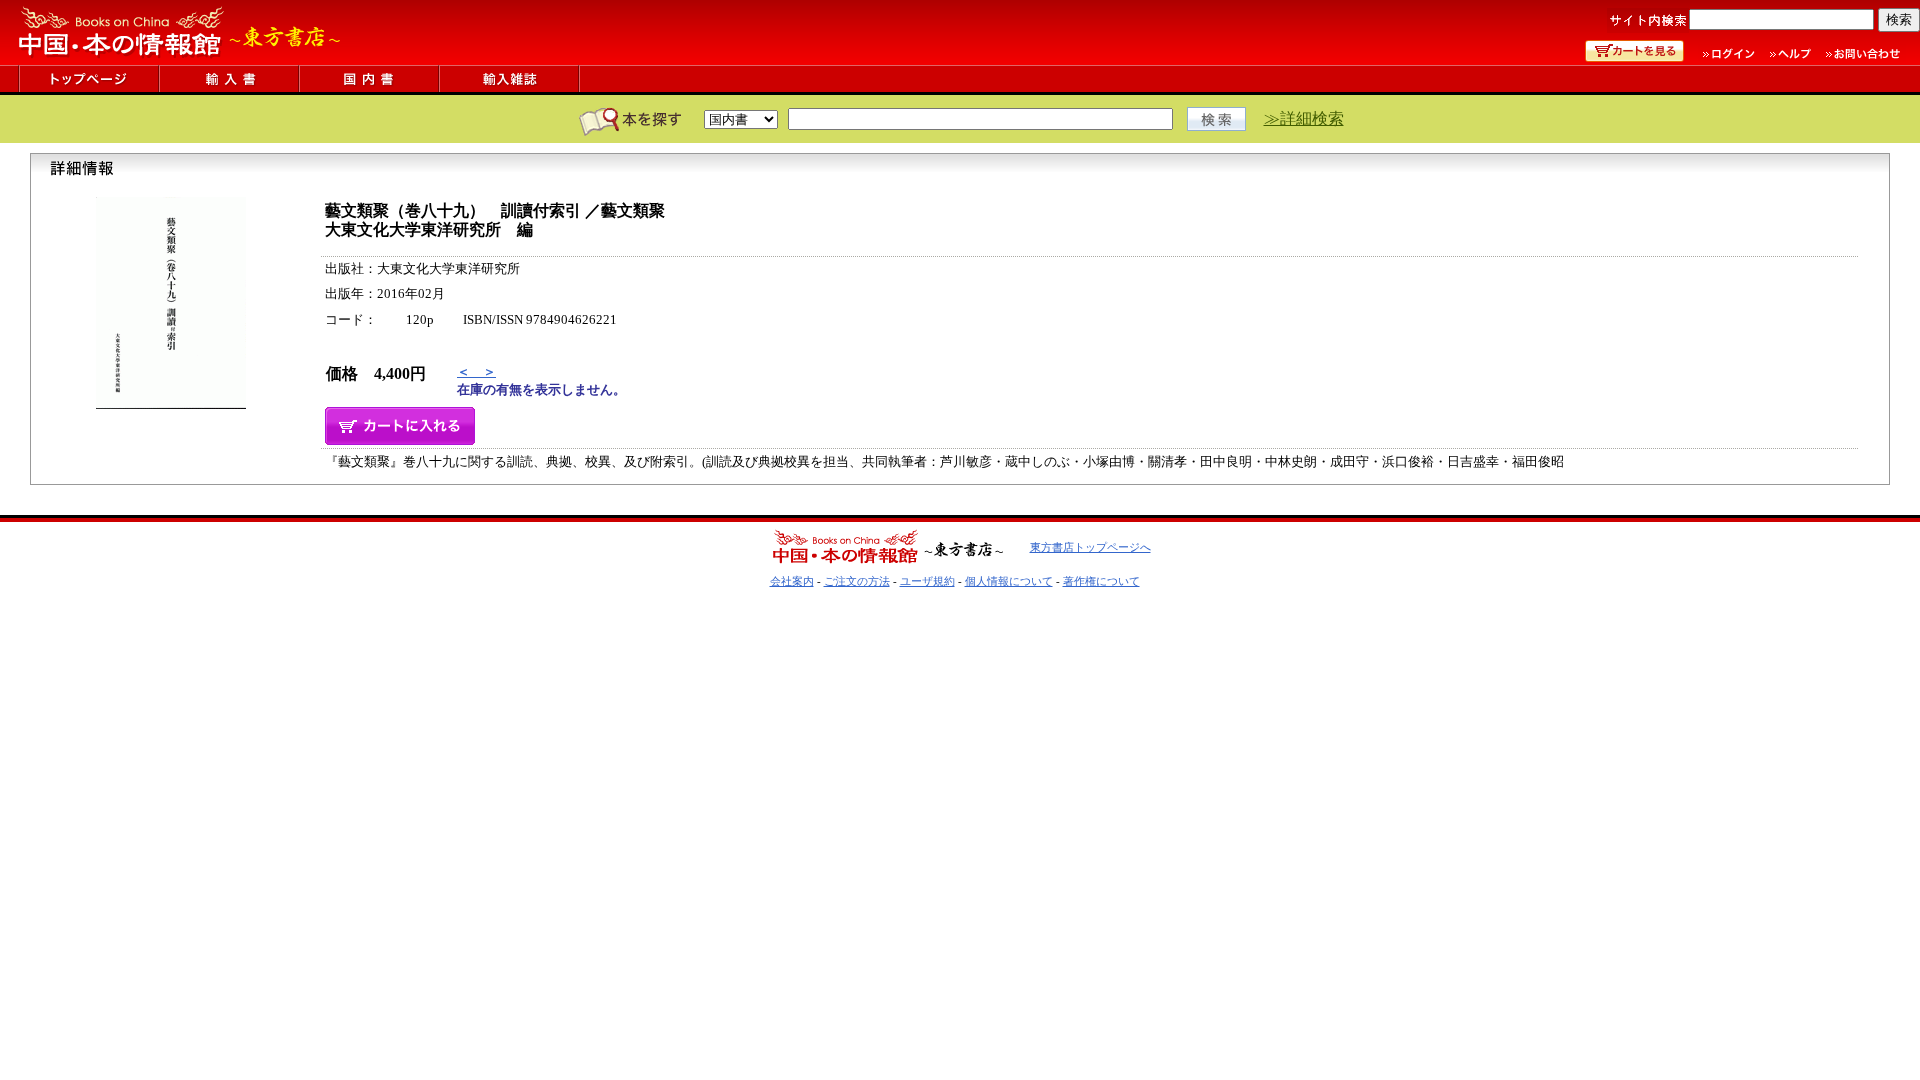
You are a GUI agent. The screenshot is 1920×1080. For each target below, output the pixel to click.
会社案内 (792, 581)
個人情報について (1009, 581)
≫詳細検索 (1304, 118)
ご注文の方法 (857, 581)
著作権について (1101, 581)
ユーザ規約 (927, 581)
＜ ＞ (476, 371)
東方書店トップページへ (1090, 547)
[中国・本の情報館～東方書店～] (180, 59)
